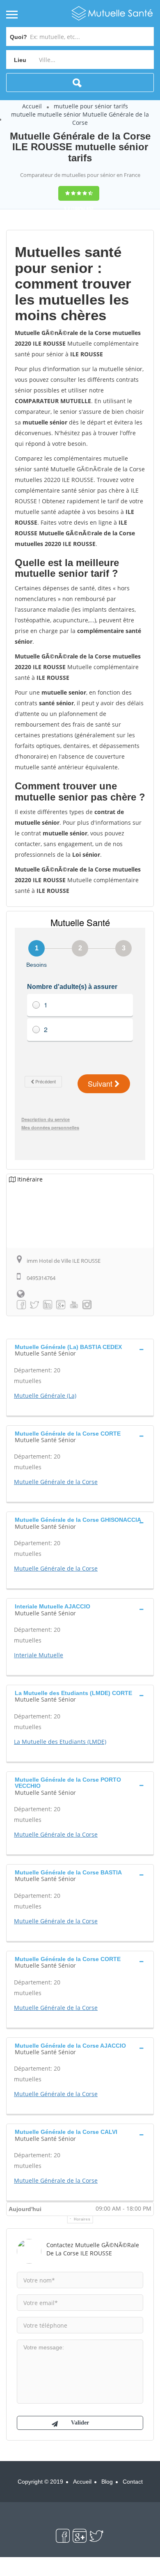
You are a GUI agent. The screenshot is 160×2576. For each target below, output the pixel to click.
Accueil (32, 106)
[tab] (80, 1349)
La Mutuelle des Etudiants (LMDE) (60, 1742)
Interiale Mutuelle (39, 1655)
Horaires (82, 2219)
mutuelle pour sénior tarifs (91, 106)
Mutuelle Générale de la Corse (56, 1482)
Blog (107, 2482)
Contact (133, 2482)
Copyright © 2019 (40, 2482)
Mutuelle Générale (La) (45, 1396)
